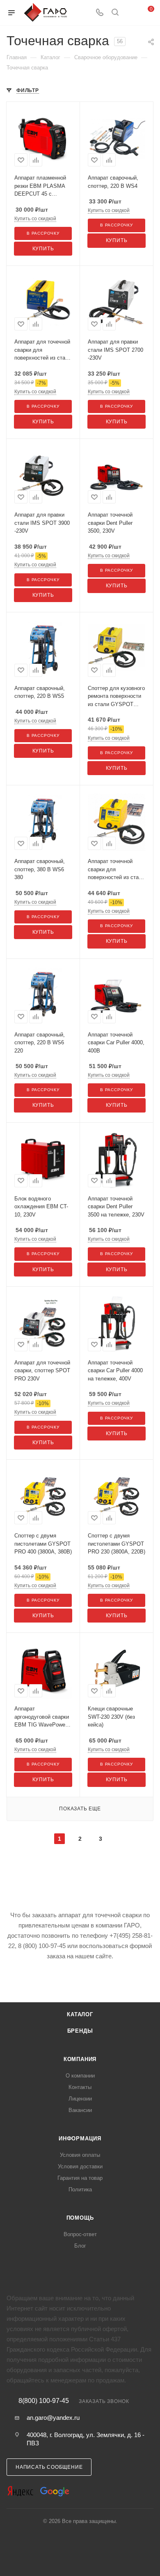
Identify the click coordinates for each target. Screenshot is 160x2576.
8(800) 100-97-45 (44, 2401)
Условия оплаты (80, 2155)
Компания (80, 2059)
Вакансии (80, 2110)
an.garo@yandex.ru (53, 2418)
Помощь (80, 2218)
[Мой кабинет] (130, 13)
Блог (80, 2246)
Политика (80, 2189)
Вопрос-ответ (80, 2234)
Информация (80, 2139)
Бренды (80, 2031)
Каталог (80, 2014)
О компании (80, 2076)
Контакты (80, 2087)
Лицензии (80, 2099)
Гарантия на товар (80, 2178)
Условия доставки (80, 2166)
